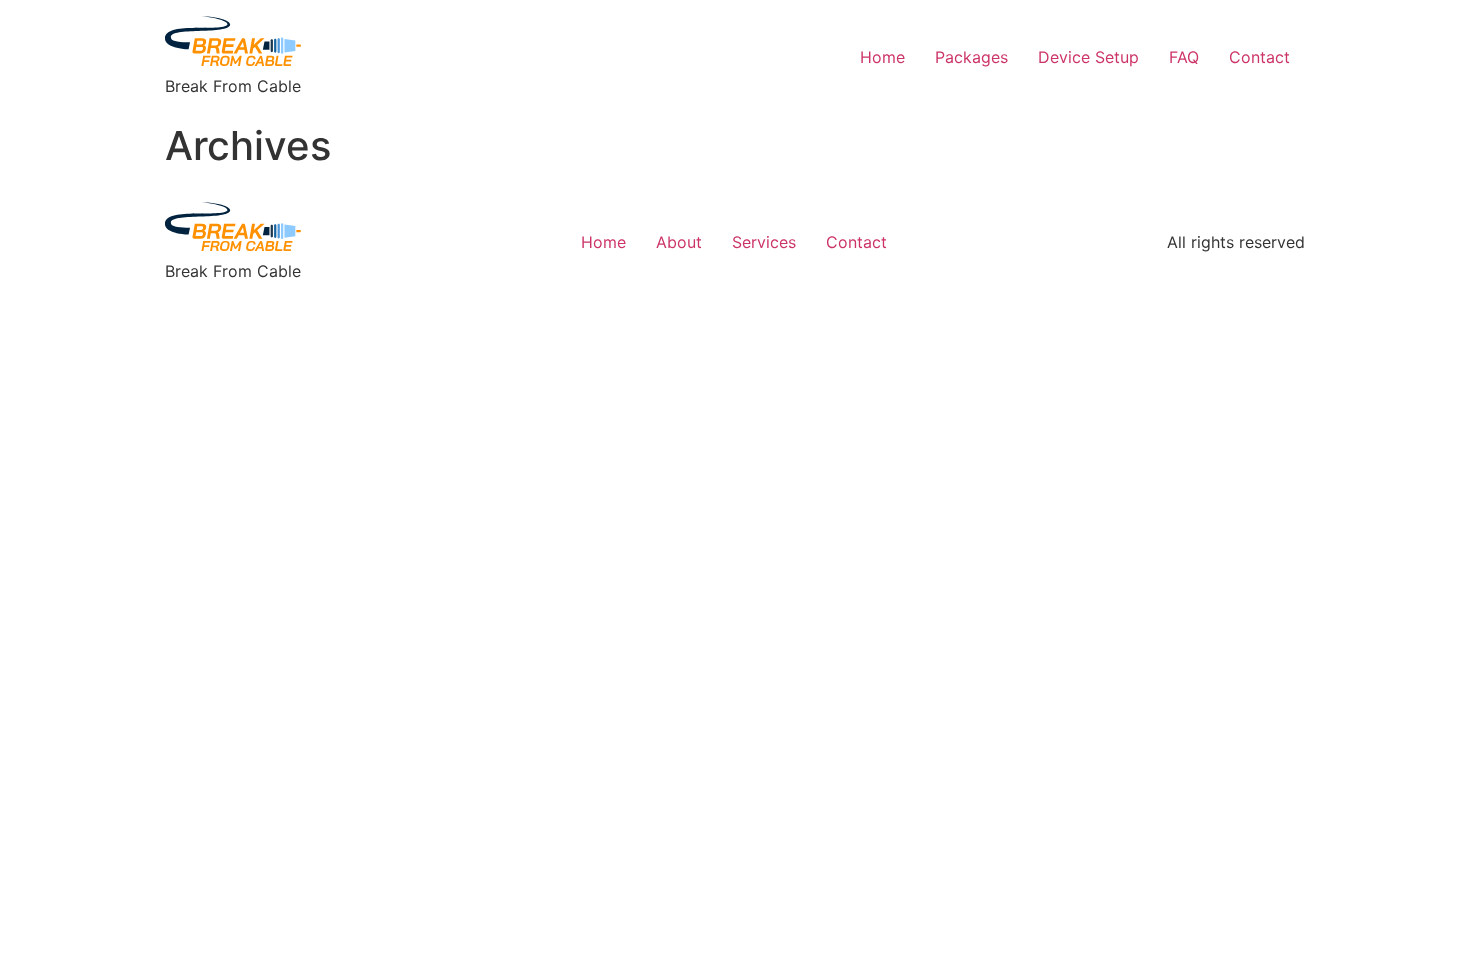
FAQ (1184, 57)
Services (764, 242)
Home (882, 57)
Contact (1259, 57)
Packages (971, 57)
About (679, 242)
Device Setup (1088, 57)
